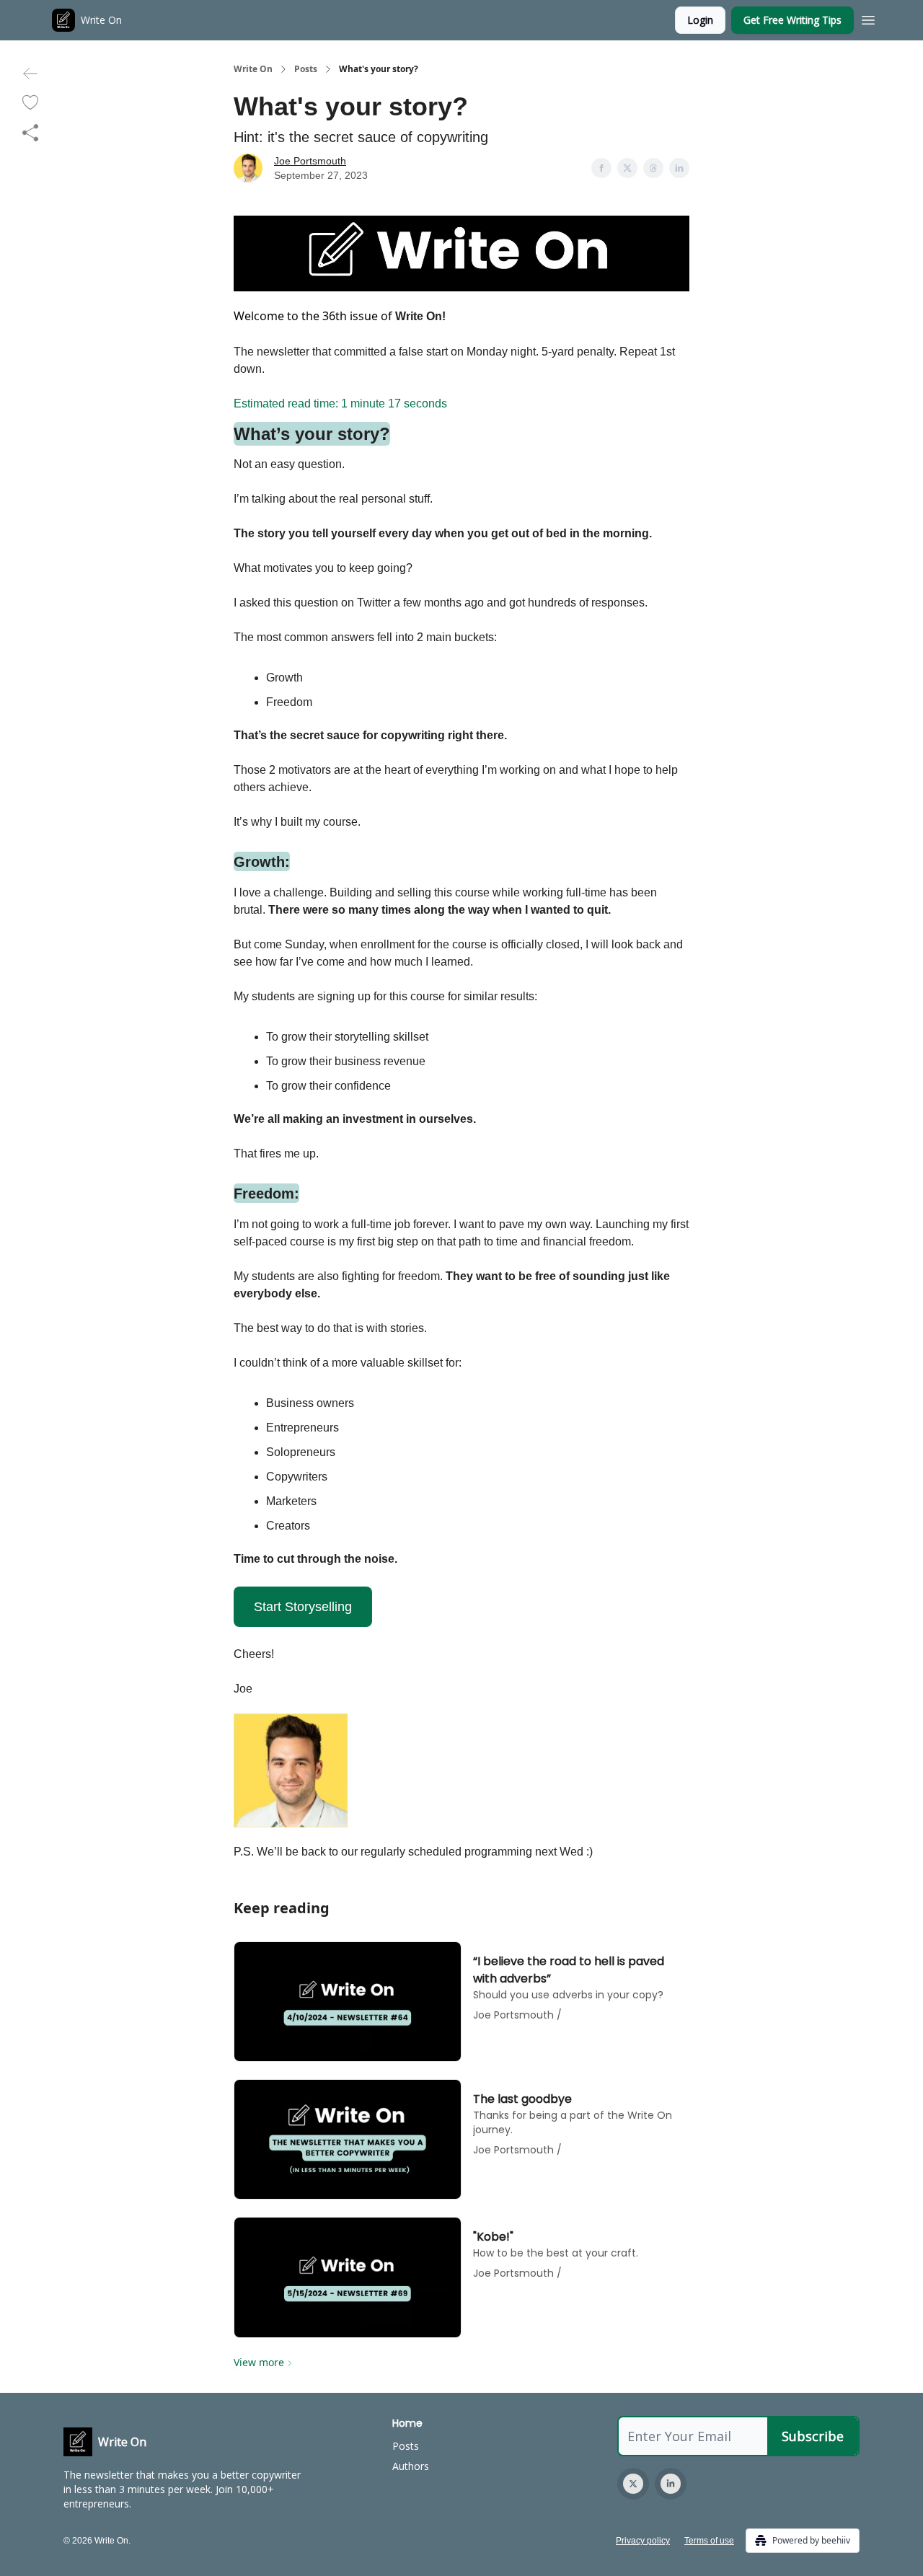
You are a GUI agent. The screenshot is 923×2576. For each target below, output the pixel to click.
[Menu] (868, 18)
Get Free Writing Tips (792, 20)
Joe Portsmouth (310, 161)
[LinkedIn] (671, 2484)
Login (700, 20)
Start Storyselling (303, 1607)
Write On (253, 69)
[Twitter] (633, 2484)
